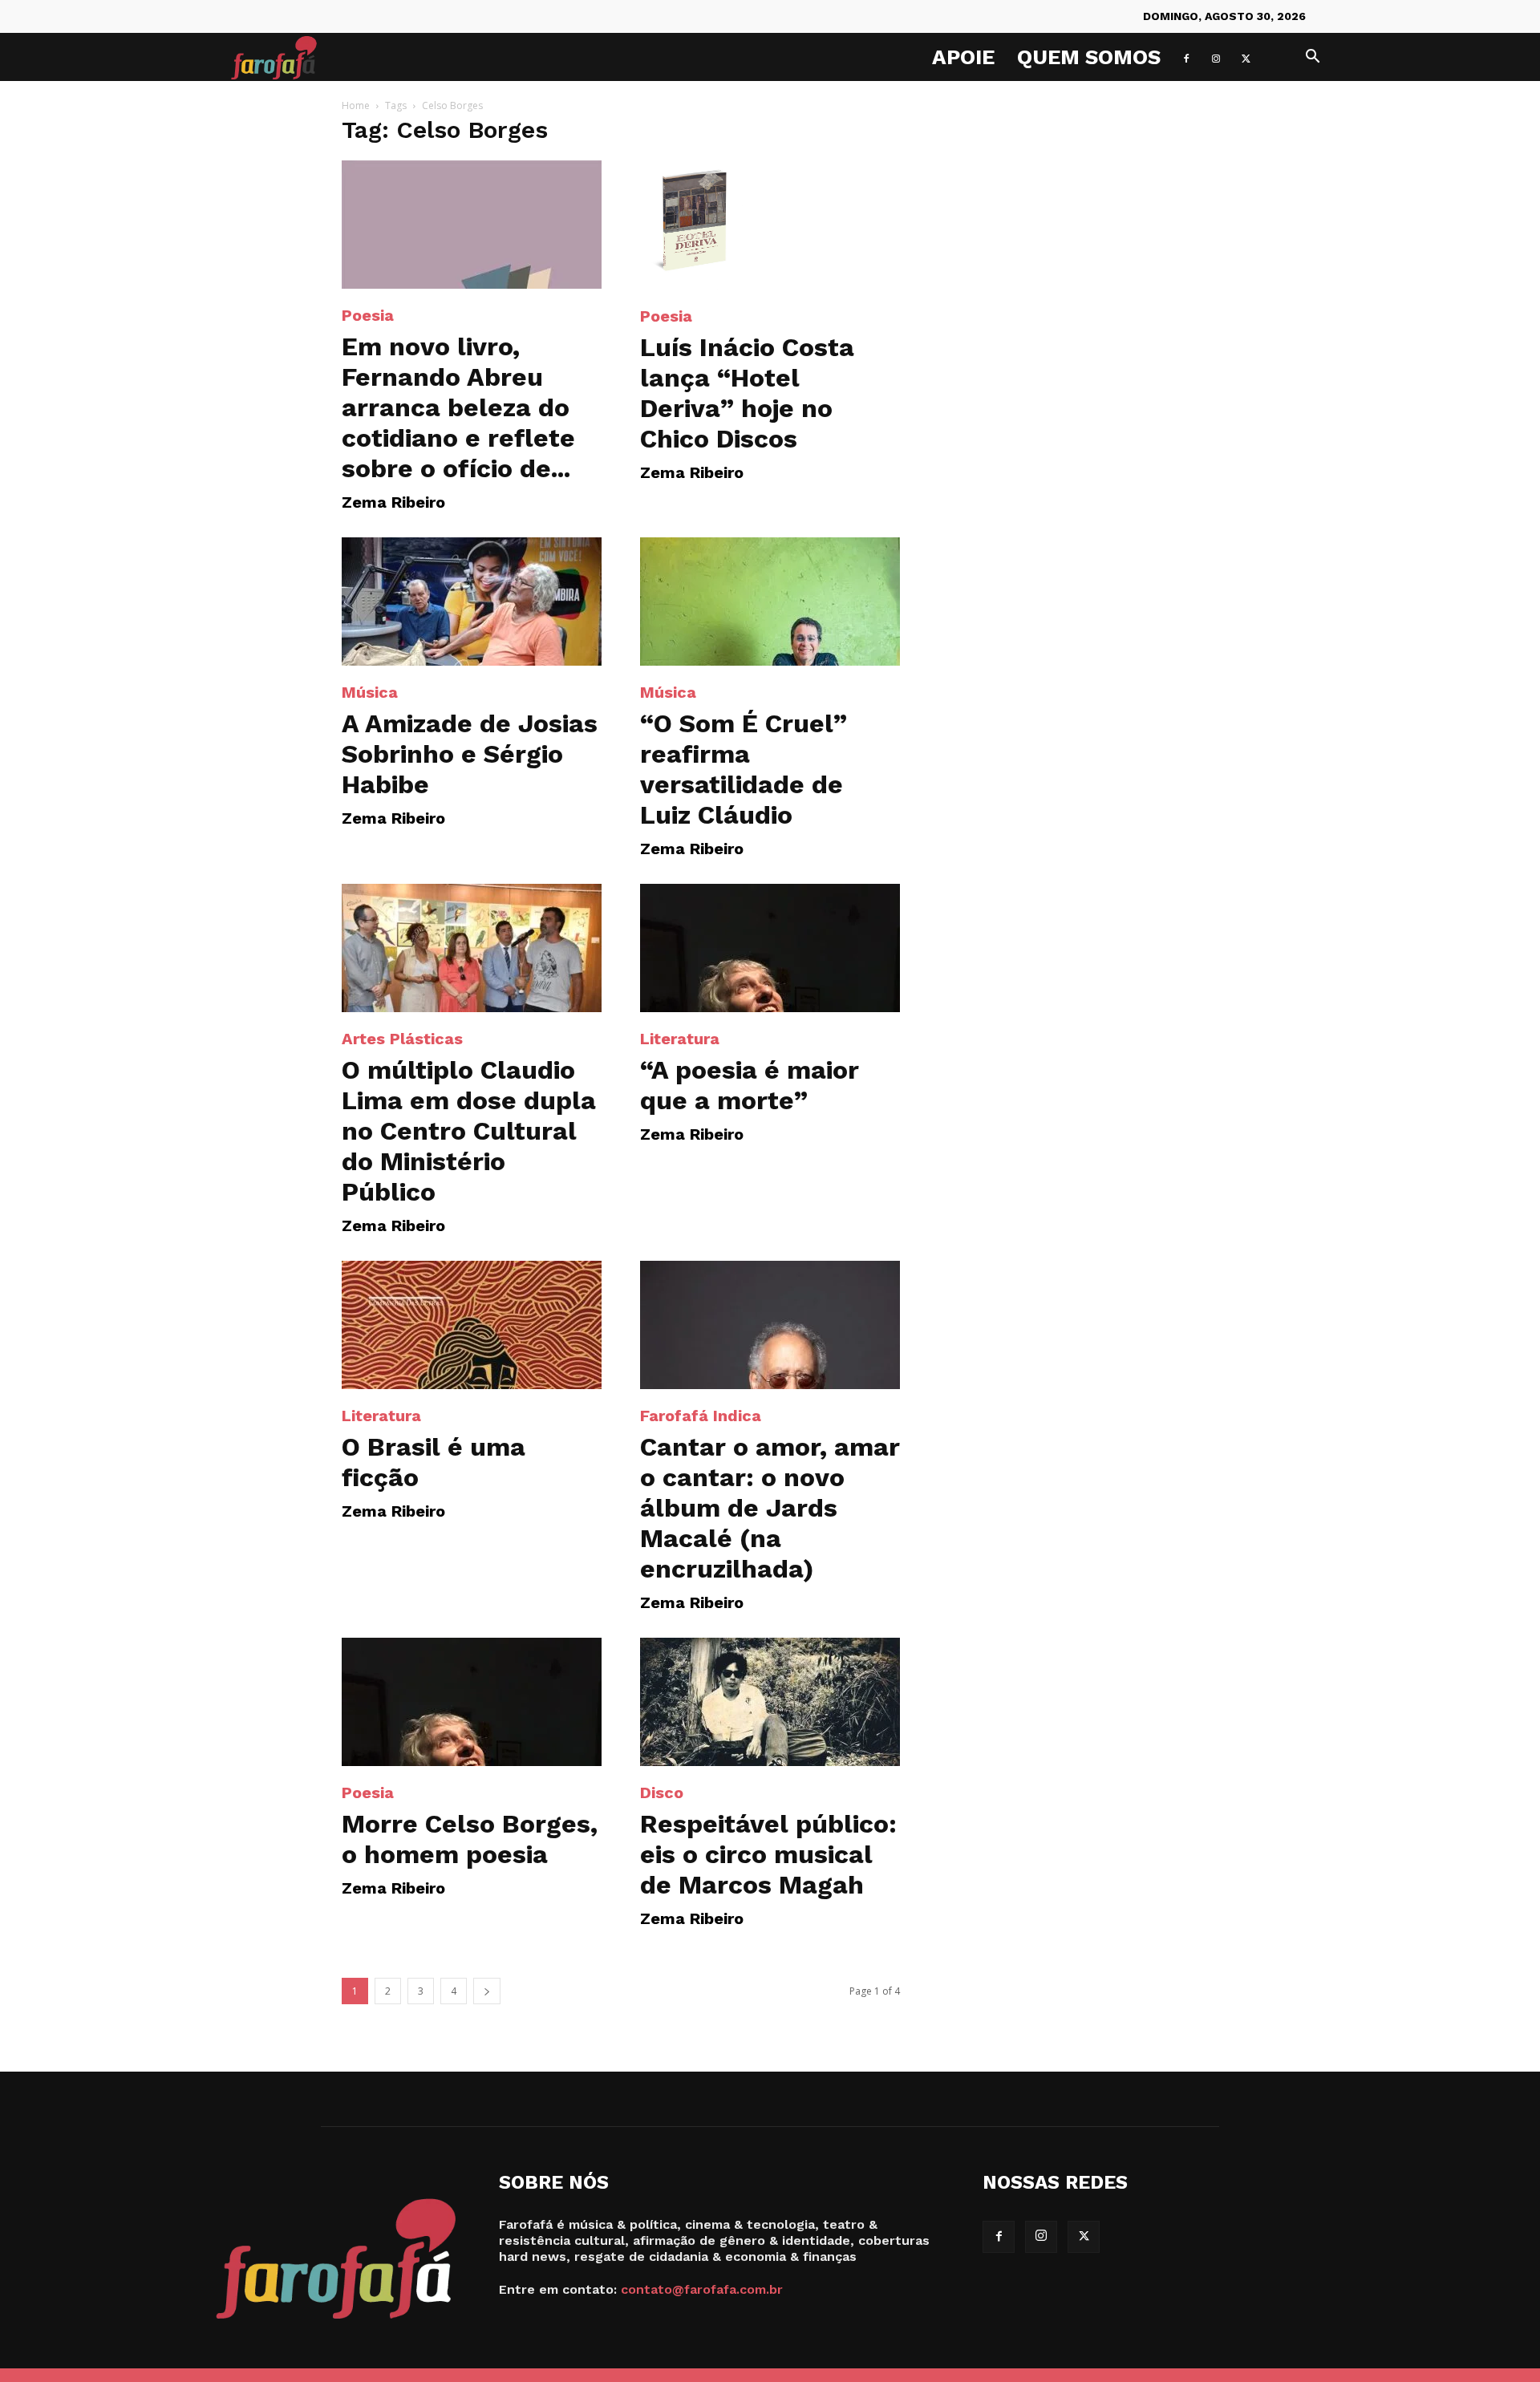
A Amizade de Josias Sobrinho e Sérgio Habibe (470, 754)
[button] (1312, 58)
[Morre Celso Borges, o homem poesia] (472, 1702)
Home (356, 105)
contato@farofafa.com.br (702, 2289)
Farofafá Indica (701, 1416)
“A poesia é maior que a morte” (750, 1085)
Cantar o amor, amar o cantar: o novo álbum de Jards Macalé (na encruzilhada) (770, 1508)
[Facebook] (1186, 57)
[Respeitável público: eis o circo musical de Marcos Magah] (770, 1702)
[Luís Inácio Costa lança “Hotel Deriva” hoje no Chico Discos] (770, 225)
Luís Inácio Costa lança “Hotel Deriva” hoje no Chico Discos (747, 393)
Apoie (963, 57)
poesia (368, 315)
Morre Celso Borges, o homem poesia (470, 1839)
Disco (662, 1793)
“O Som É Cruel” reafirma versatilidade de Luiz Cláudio (744, 769)
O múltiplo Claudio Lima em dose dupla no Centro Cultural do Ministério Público (469, 1131)
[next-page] (487, 1991)
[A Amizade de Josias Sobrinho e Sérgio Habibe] (472, 602)
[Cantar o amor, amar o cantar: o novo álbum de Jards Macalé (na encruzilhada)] (770, 1325)
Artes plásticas (402, 1039)
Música (370, 692)
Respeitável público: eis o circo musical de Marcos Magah (768, 1854)
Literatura (680, 1039)
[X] (1246, 57)
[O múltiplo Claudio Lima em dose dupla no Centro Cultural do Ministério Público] (472, 948)
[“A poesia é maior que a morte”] (770, 948)
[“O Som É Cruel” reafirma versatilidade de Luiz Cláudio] (770, 602)
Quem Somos (1089, 57)
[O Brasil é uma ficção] (472, 1325)
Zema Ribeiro (393, 502)
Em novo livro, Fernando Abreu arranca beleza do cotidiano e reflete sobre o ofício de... (458, 407)
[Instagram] (1216, 57)
